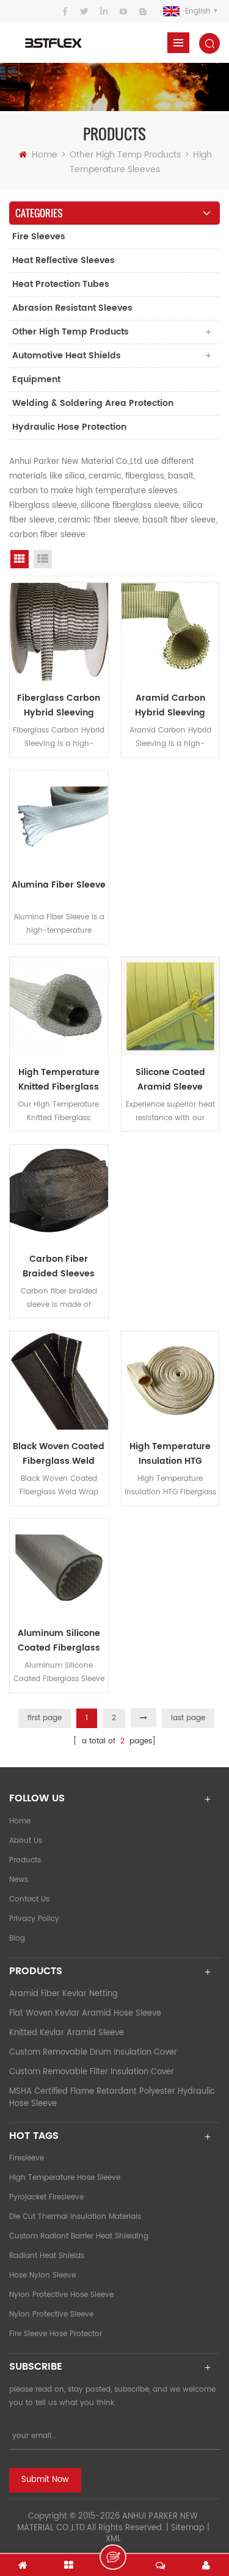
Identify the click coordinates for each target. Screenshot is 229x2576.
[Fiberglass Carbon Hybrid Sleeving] (59, 632)
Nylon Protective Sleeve (51, 2314)
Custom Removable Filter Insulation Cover (92, 2072)
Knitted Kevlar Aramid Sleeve (67, 2033)
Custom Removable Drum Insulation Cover (93, 2053)
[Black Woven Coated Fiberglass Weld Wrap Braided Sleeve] (59, 1380)
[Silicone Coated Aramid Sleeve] (171, 1006)
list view (43, 559)
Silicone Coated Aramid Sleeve (170, 1080)
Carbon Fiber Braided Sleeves (59, 1266)
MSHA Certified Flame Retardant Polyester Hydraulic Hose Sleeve (112, 2098)
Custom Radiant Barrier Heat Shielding (79, 2236)
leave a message (113, 2557)
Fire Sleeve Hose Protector (56, 2334)
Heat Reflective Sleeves (64, 260)
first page (45, 1718)
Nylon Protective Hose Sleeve (61, 2295)
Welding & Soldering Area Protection (93, 403)
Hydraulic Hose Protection (69, 427)
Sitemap (188, 2528)
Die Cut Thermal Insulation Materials (75, 2217)
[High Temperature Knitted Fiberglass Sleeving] (59, 1006)
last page (188, 1718)
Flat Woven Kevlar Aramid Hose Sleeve (85, 2013)
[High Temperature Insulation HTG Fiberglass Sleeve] (171, 1380)
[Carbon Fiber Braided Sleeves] (59, 1194)
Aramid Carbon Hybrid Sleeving (170, 705)
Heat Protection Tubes (61, 284)
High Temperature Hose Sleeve (65, 2178)
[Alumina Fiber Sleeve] (59, 819)
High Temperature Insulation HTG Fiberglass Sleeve (170, 1454)
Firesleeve (27, 2158)
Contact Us (29, 1899)
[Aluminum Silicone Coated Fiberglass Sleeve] (59, 1568)
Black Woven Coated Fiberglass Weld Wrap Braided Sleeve (59, 1454)
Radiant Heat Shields (47, 2256)
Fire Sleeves (39, 237)
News (19, 1880)
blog (17, 1938)
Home (45, 155)
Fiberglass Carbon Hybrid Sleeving (59, 705)
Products (25, 1860)
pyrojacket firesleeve (46, 2197)
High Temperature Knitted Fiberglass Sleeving (59, 1080)
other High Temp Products (125, 155)
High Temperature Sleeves (141, 162)
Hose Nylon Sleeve (42, 2275)
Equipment (36, 379)
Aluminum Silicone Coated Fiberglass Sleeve (59, 1641)
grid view (20, 559)
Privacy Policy (34, 1919)
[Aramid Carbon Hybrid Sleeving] (171, 632)
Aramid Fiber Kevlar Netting (64, 1994)
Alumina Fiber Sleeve (59, 885)
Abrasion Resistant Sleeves (72, 308)
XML (113, 2539)
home (20, 1821)
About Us (26, 1841)
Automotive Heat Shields (67, 356)
